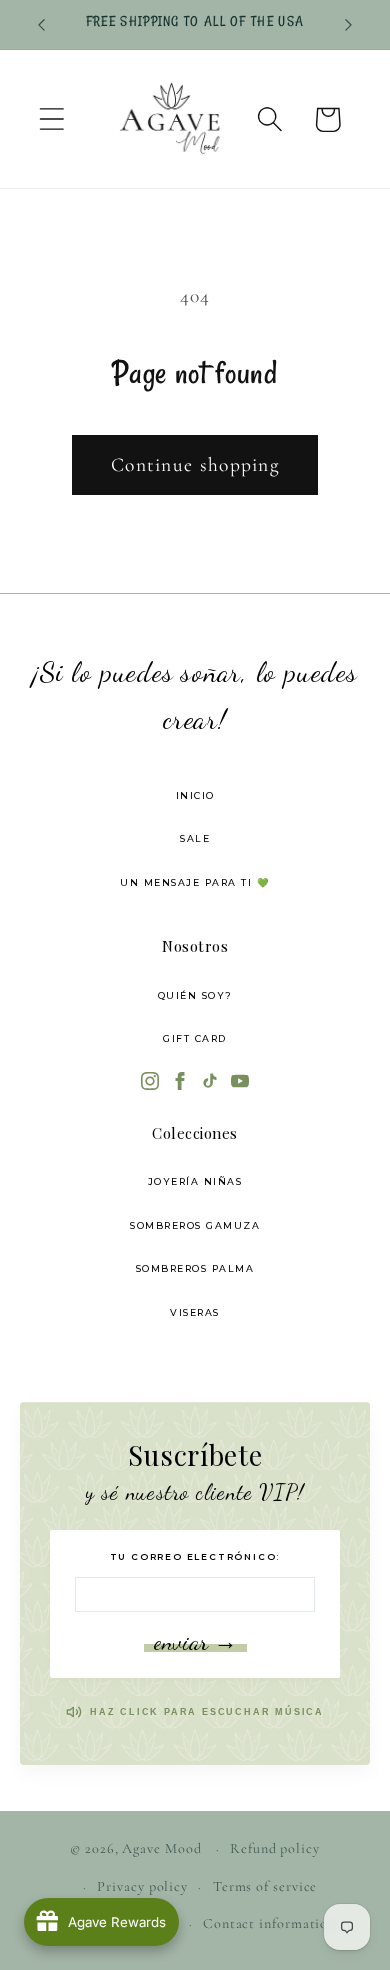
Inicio (195, 795)
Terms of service (265, 1886)
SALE (195, 838)
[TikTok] (210, 1083)
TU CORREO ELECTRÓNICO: (195, 1556)
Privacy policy (142, 1886)
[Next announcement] (349, 25)
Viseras (195, 1312)
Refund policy (275, 1848)
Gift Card (195, 1038)
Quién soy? (195, 995)
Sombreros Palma (195, 1268)
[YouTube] (240, 1083)
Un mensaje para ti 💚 (195, 882)
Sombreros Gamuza (195, 1225)
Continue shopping (195, 465)
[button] (51, 119)
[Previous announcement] (42, 25)
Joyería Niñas (195, 1181)
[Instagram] (150, 1083)
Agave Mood (161, 1848)
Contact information (269, 1923)
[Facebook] (180, 1083)
